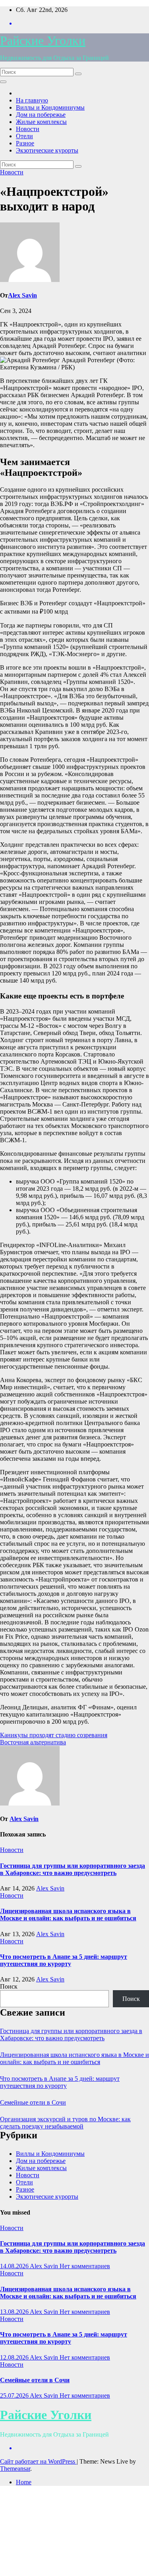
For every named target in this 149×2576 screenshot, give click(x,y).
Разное (25, 143)
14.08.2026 (15, 2266)
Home (24, 2482)
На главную (32, 100)
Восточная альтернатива (33, 1742)
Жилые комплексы (41, 122)
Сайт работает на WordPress (38, 2461)
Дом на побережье (41, 115)
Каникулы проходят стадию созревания (54, 1735)
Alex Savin (22, 295)
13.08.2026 (15, 2312)
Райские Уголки (43, 41)
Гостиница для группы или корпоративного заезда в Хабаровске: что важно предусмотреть (73, 1869)
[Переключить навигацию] (3, 82)
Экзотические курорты (47, 150)
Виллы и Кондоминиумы (50, 107)
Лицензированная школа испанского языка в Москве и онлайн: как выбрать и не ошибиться (68, 1915)
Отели (24, 136)
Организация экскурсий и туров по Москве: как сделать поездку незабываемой (65, 2123)
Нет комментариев (85, 2266)
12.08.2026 (15, 2357)
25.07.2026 (15, 2395)
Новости (28, 129)
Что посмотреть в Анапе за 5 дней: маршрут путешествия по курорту (64, 1960)
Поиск (9, 1986)
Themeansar (15, 2469)
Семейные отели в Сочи (33, 2102)
